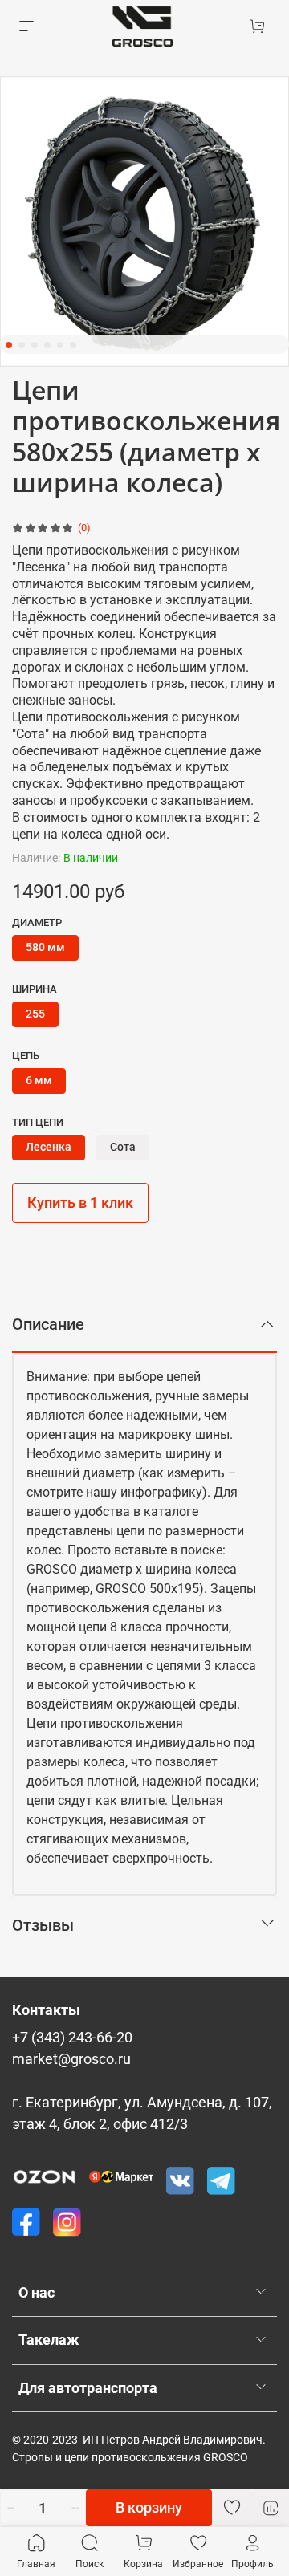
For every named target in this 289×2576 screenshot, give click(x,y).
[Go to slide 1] (9, 345)
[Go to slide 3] (35, 345)
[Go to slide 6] (73, 345)
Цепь (26, 1056)
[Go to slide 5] (60, 345)
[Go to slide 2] (22, 345)
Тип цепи (38, 1122)
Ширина (35, 989)
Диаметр (37, 922)
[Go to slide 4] (47, 345)
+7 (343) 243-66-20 (72, 2038)
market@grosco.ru (71, 2059)
